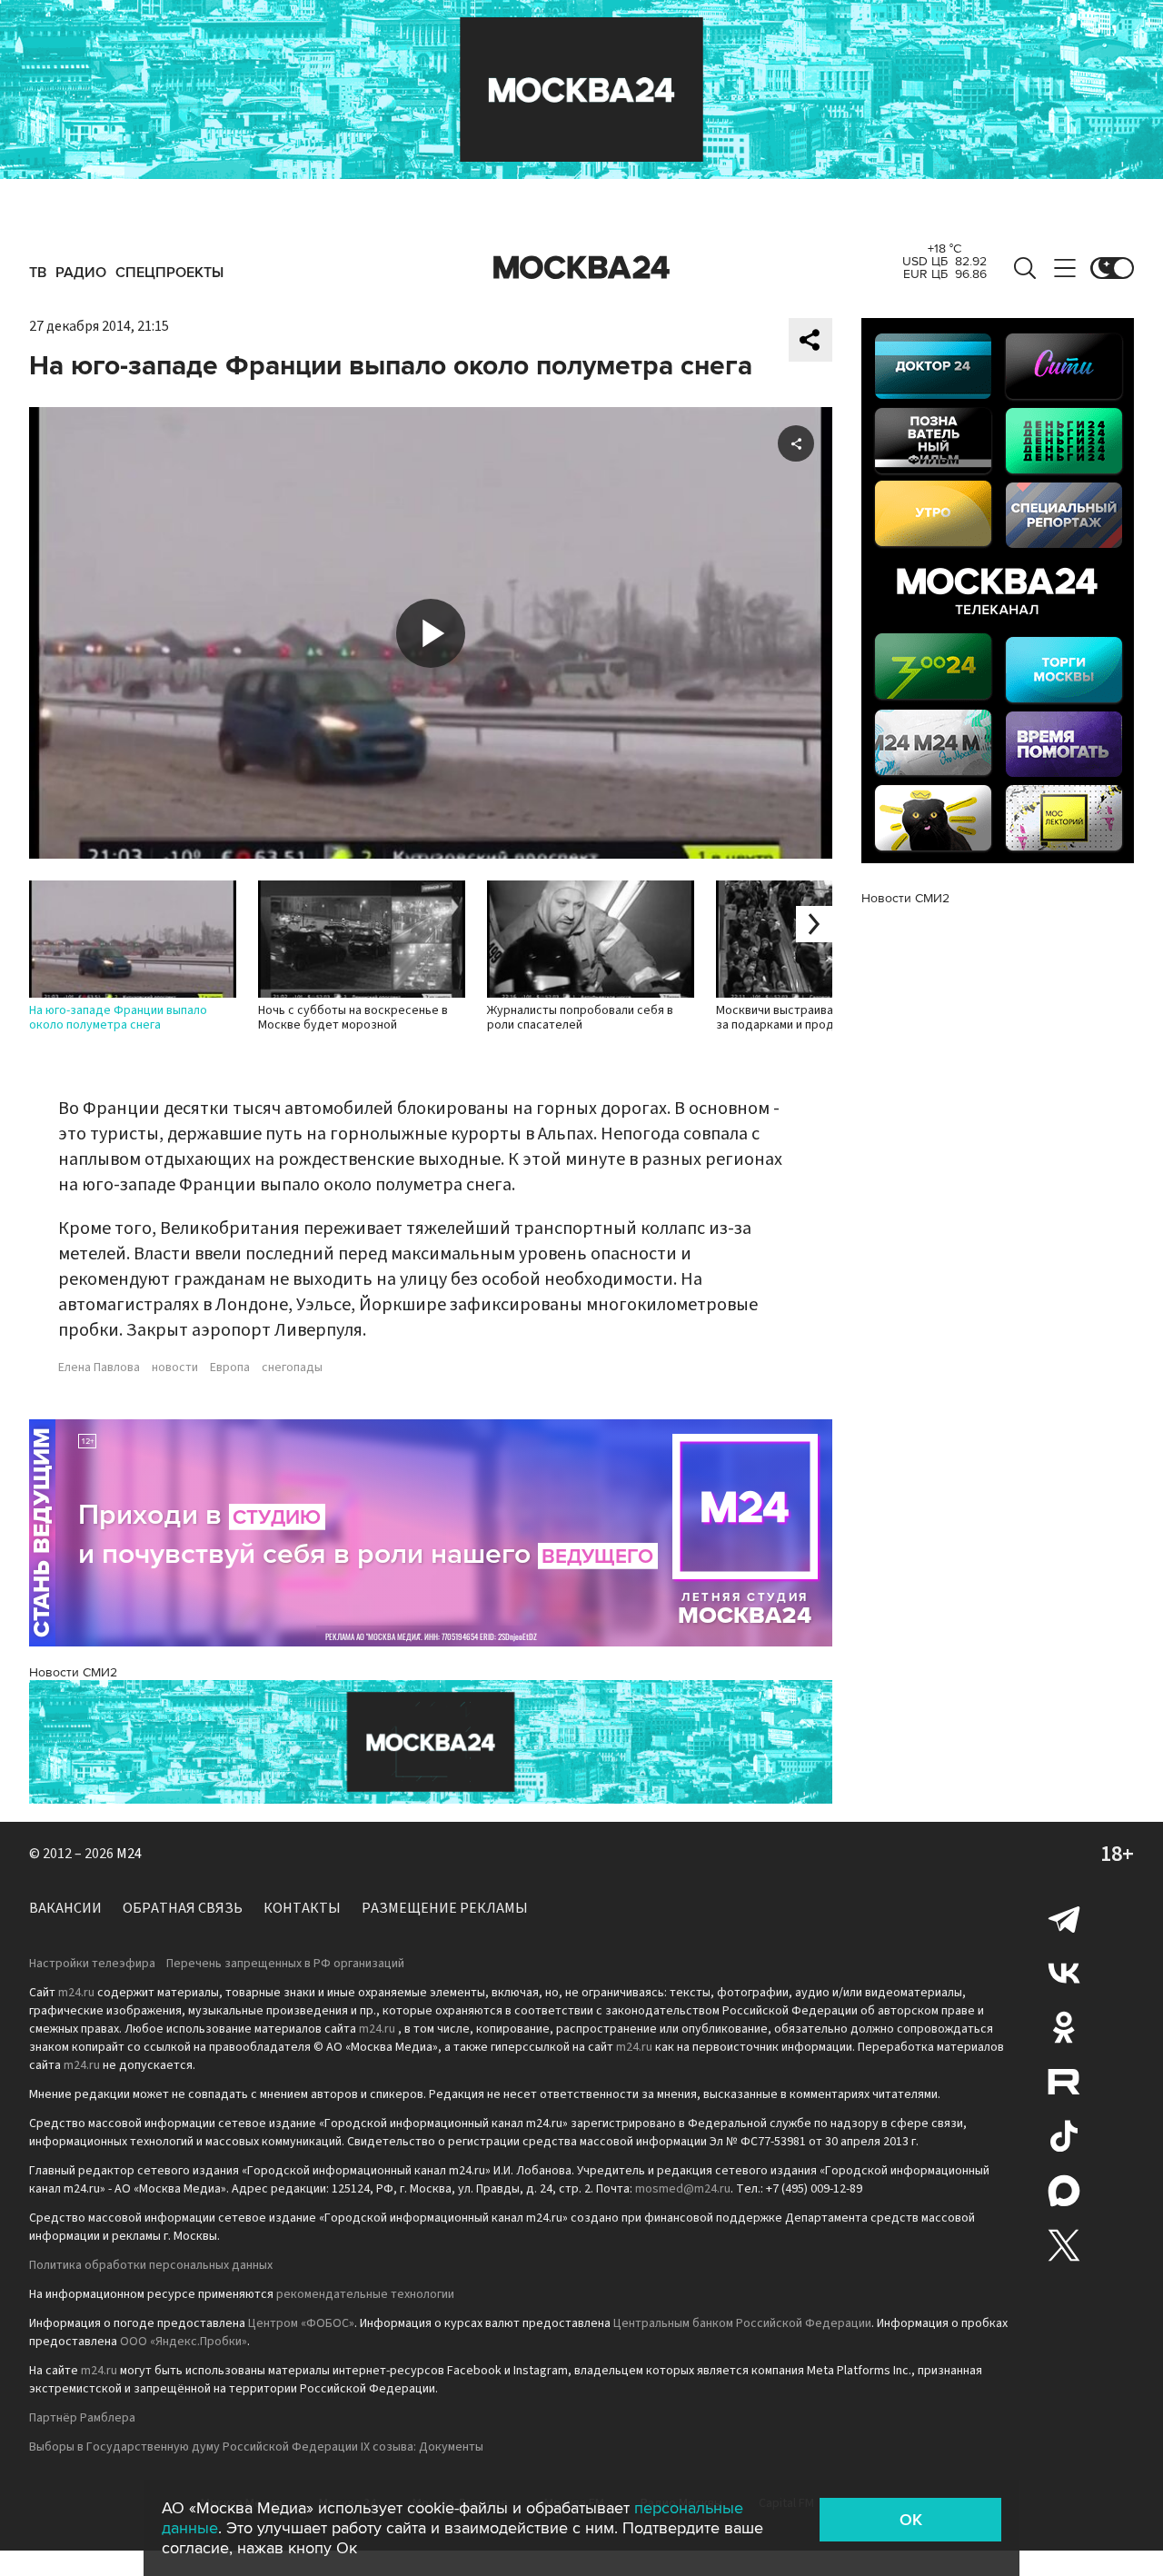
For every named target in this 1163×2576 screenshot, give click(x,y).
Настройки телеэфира (92, 1964)
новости (175, 1368)
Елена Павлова (99, 1368)
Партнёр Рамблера (82, 2418)
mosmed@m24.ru (683, 2189)
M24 (129, 1854)
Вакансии (65, 1908)
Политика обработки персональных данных (151, 2265)
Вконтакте (1064, 1973)
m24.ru (76, 1993)
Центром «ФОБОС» (301, 2323)
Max (1064, 2191)
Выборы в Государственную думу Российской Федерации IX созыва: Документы (256, 2447)
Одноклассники (1064, 2027)
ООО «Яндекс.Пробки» (184, 2342)
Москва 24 (581, 268)
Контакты (302, 1908)
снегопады (292, 1368)
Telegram (1064, 1918)
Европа (230, 1368)
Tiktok (1064, 2136)
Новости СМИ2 (73, 1672)
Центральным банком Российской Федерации (742, 2323)
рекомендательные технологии (365, 2294)
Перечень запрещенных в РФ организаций (285, 1964)
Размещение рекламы (445, 1908)
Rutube (1064, 2082)
